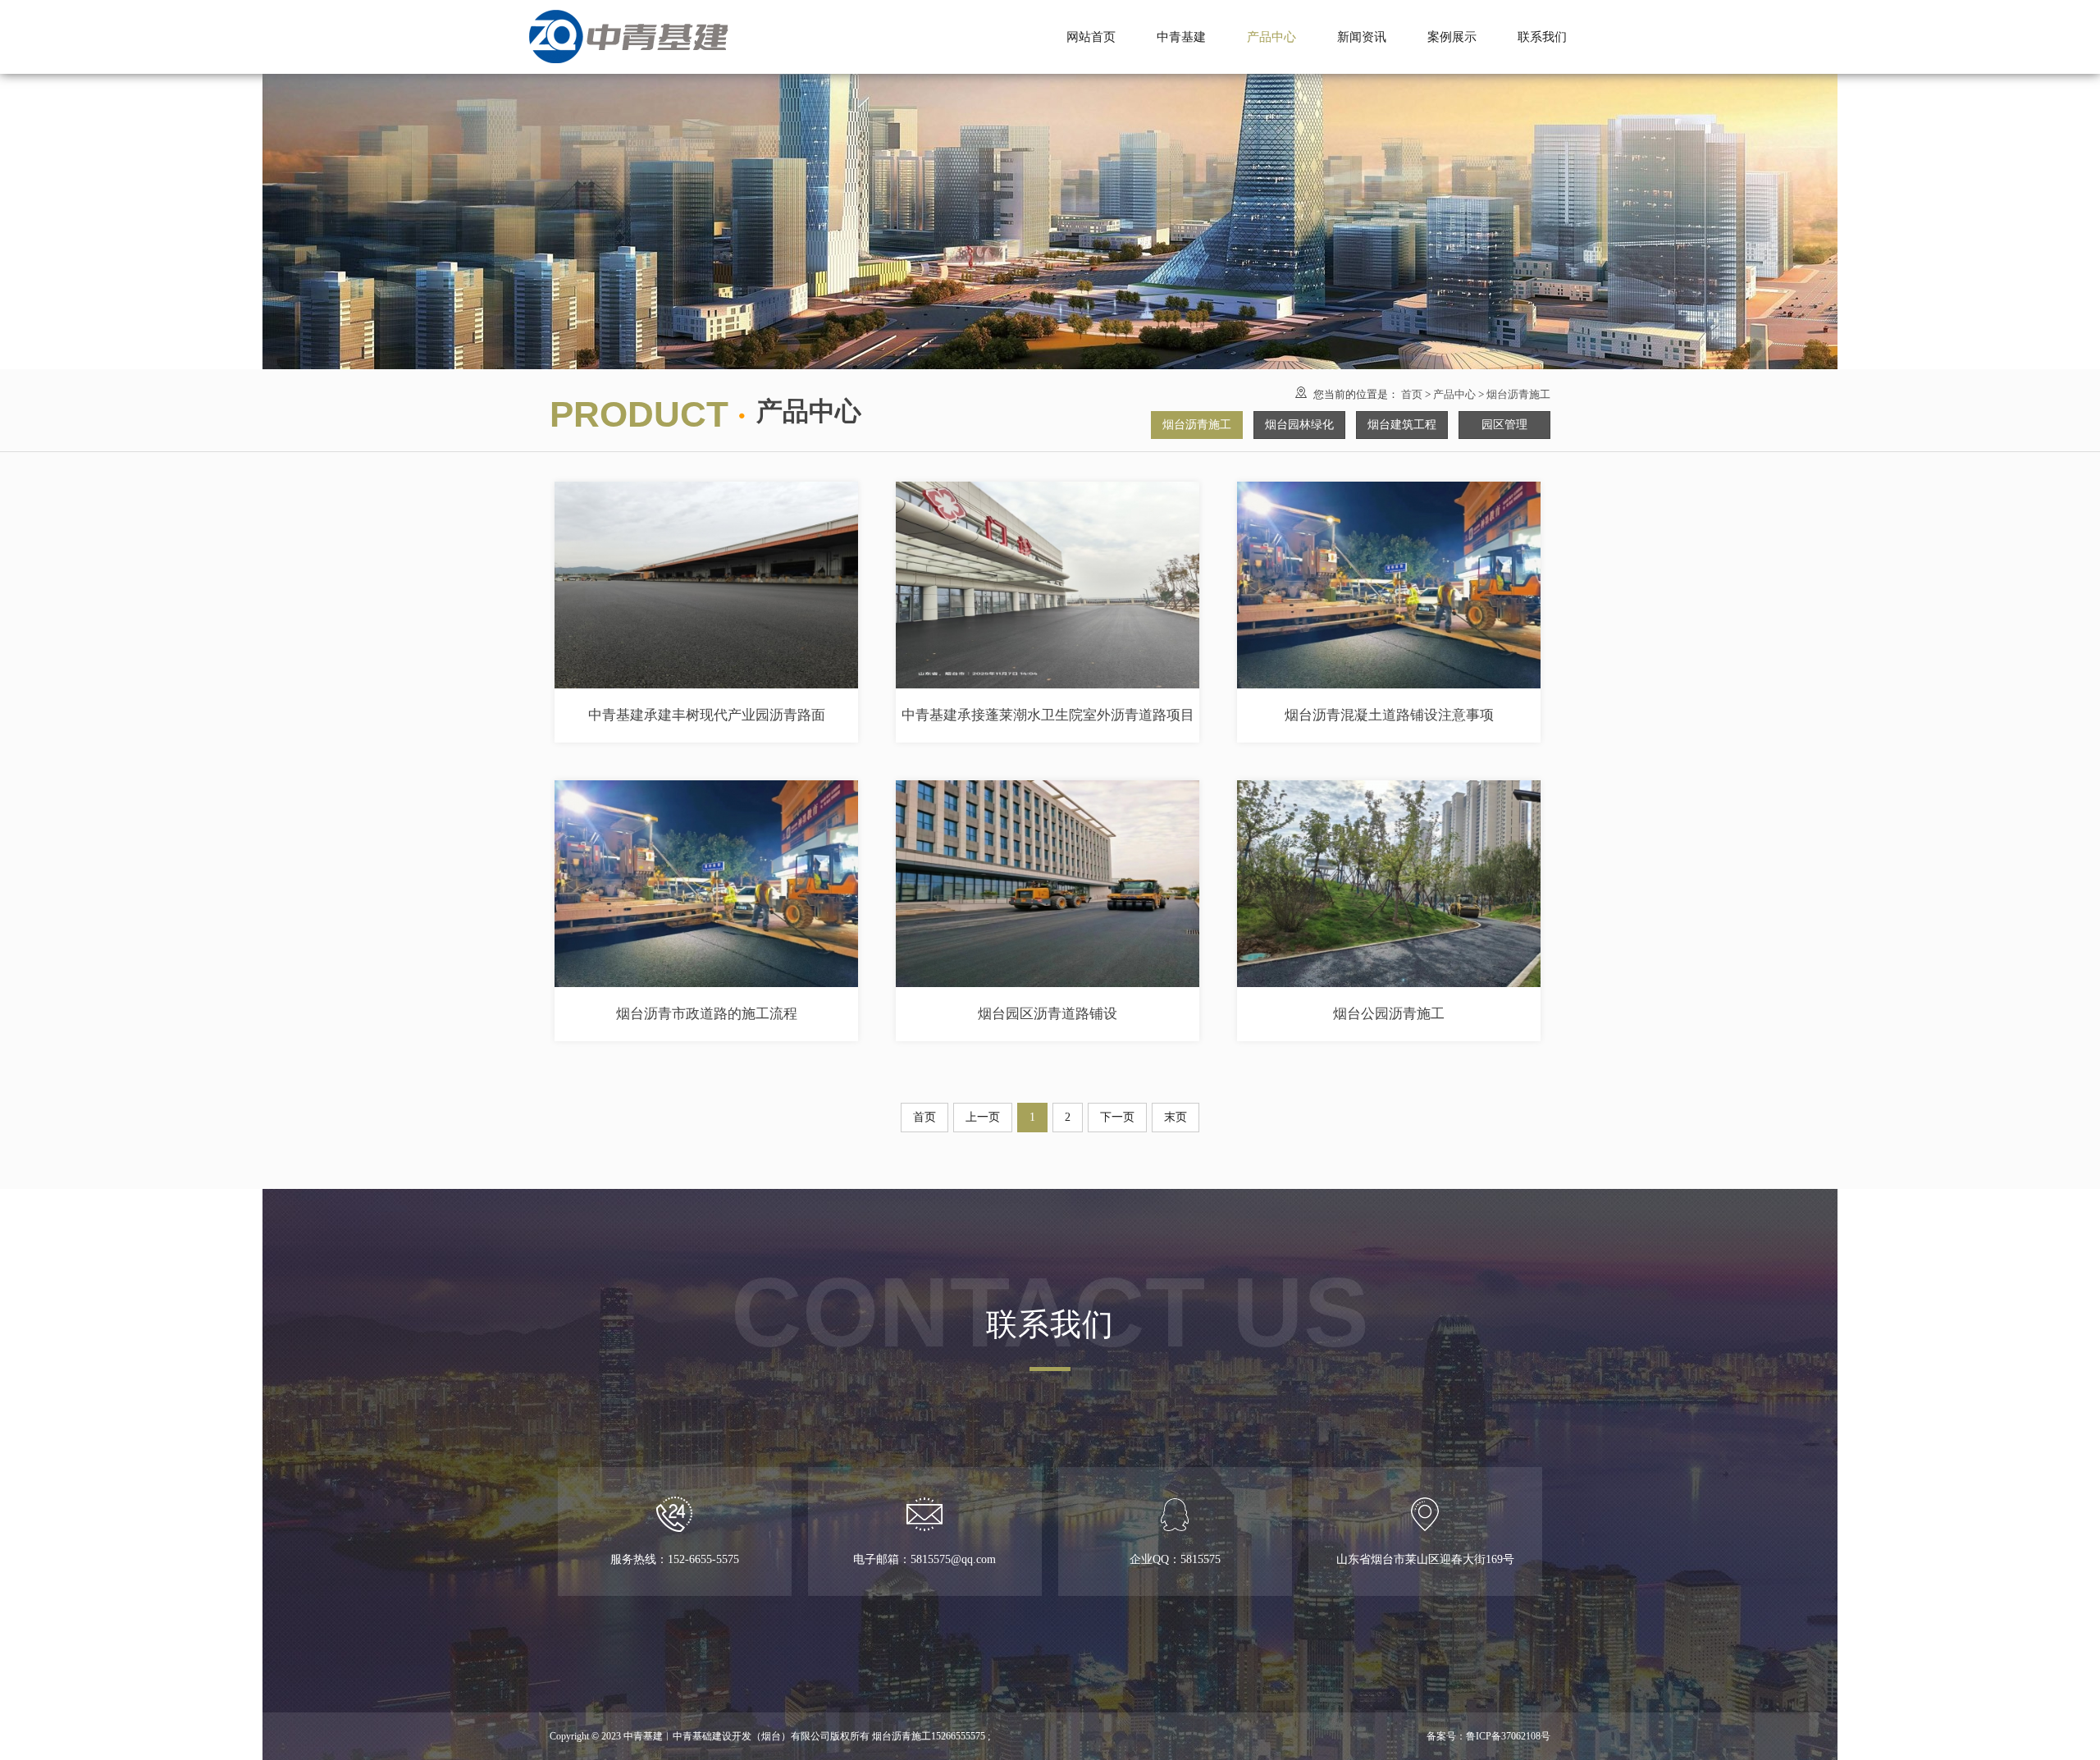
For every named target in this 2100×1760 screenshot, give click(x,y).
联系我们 (1542, 37)
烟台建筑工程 (1402, 425)
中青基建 (1181, 37)
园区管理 (1504, 425)
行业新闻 (1362, 46)
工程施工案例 (1452, 46)
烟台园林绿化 (1271, 46)
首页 (1412, 394)
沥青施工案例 (1452, 15)
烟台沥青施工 (1271, 15)
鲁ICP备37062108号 (1508, 1736)
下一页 (1117, 1117)
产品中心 (1454, 394)
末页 (1176, 1117)
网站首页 (1091, 37)
